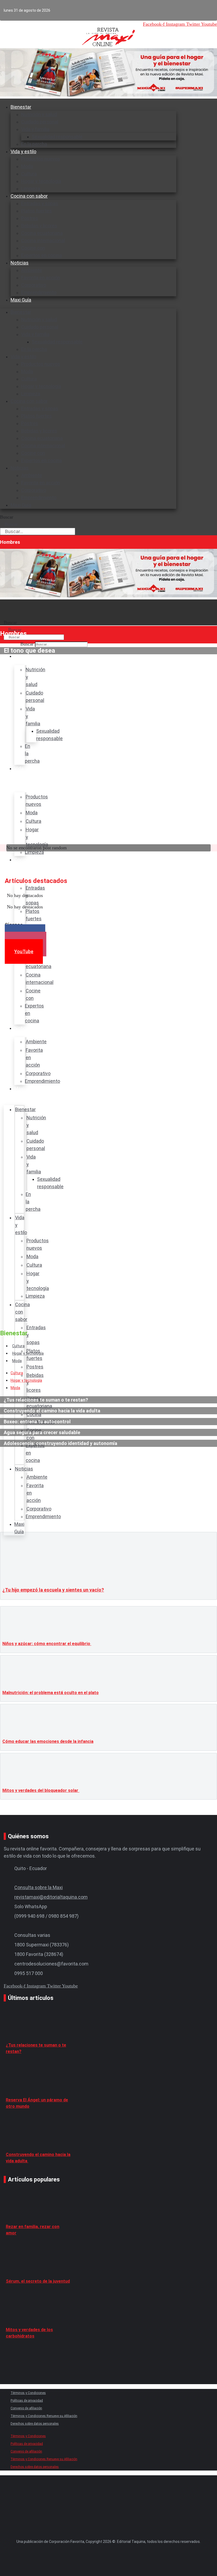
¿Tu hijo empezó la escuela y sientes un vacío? (53, 1590)
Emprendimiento (39, 292)
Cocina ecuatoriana (42, 233)
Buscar (7, 517)
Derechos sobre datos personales (35, 2424)
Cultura (29, 174)
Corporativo (34, 285)
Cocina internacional (43, 240)
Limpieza (31, 394)
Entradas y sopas (40, 203)
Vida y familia (35, 129)
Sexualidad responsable (57, 137)
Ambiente (32, 270)
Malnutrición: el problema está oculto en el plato (51, 1693)
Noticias (20, 263)
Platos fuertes (37, 211)
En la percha (34, 349)
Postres (30, 218)
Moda (27, 166)
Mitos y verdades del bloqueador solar (41, 1790)
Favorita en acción (41, 278)
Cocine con (33, 248)
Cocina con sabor (29, 196)
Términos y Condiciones (28, 2393)
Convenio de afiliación (26, 2408)
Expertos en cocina (42, 255)
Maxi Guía (21, 300)
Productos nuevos (41, 159)
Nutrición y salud (39, 114)
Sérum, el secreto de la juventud (38, 2281)
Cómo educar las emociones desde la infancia (48, 1741)
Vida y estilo (23, 151)
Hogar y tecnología (41, 181)
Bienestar (21, 107)
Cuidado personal (40, 122)
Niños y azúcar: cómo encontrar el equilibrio (47, 1644)
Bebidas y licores (39, 226)
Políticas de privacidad (27, 2401)
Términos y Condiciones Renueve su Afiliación (44, 2416)
